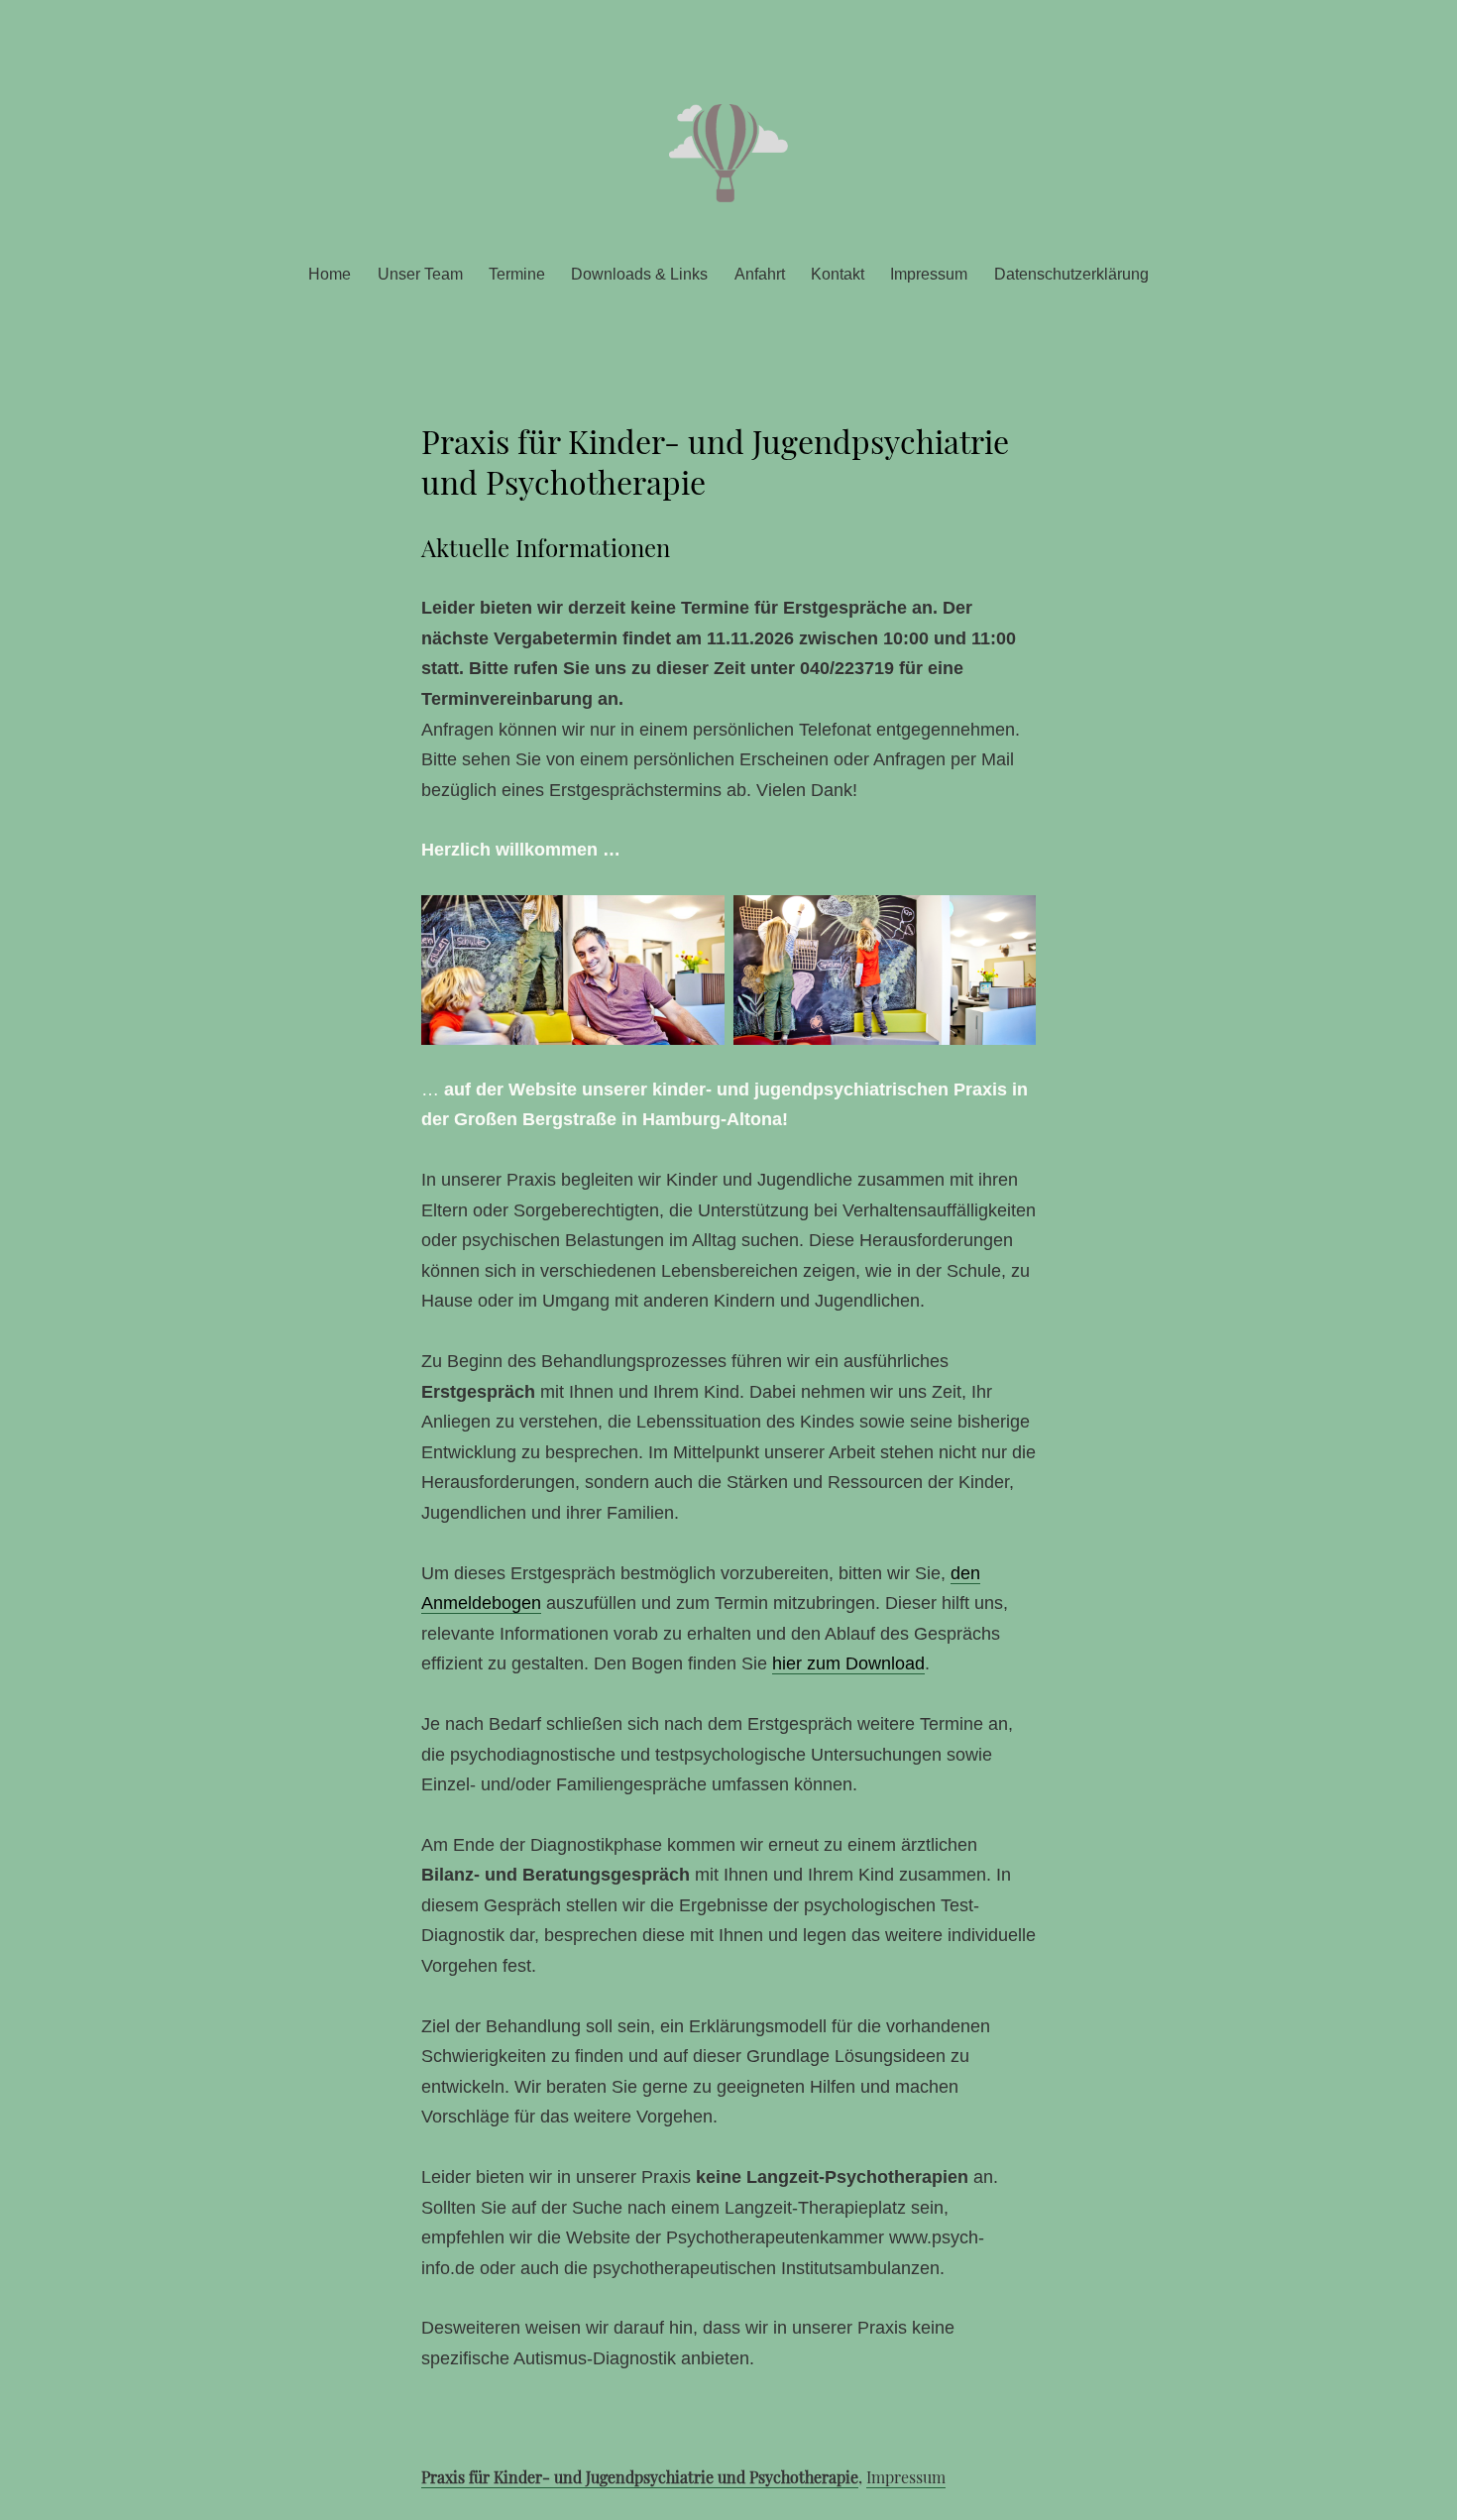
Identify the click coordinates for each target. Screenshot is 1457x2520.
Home (330, 274)
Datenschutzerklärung (1071, 274)
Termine (517, 274)
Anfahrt (760, 274)
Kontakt (838, 274)
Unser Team (420, 274)
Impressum (929, 274)
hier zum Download (848, 1663)
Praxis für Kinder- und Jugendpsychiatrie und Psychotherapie (640, 2477)
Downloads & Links (639, 274)
